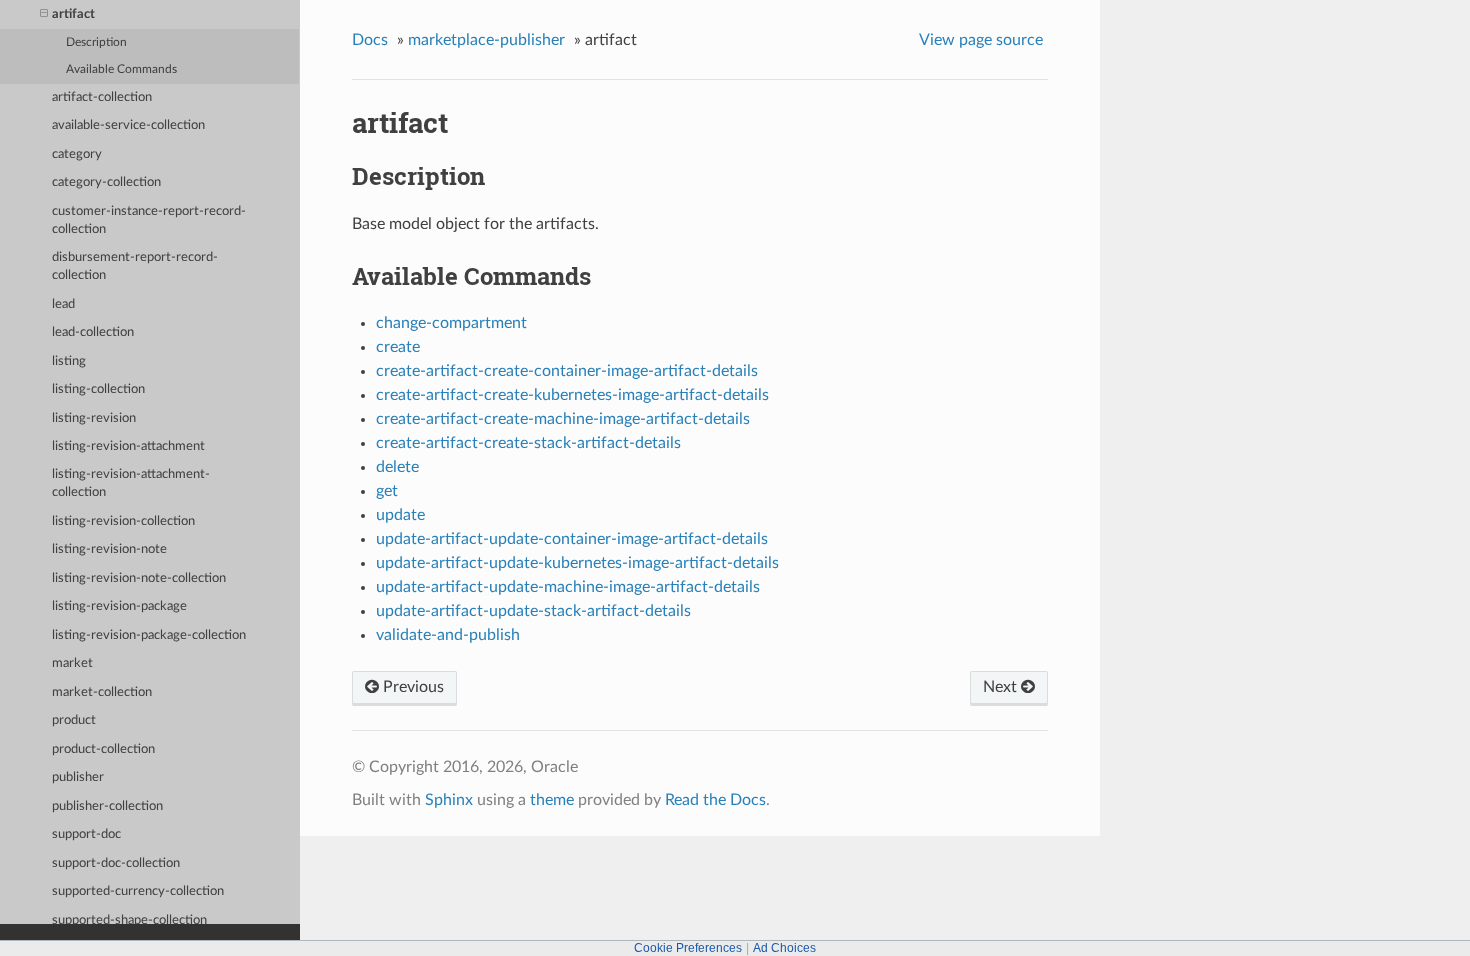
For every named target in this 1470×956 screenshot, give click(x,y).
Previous (411, 687)
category (77, 154)
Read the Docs (715, 800)
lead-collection (93, 332)
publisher (78, 777)
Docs (370, 40)
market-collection (102, 692)
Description (96, 42)
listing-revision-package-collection (149, 635)
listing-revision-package (119, 606)
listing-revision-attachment (128, 446)
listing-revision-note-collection (139, 578)
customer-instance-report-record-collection (149, 220)
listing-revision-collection (123, 521)
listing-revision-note (109, 549)
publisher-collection (107, 806)
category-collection (106, 182)
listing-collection (98, 389)
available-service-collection (128, 125)
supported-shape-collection (129, 920)
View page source (981, 40)
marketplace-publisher (486, 40)
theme (552, 800)
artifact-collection (102, 97)
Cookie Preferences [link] (688, 948)
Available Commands (121, 69)
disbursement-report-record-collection (135, 266)
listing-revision (94, 418)
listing (69, 361)
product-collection (103, 749)
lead (63, 304)
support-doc (86, 834)
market (72, 663)
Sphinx (449, 800)
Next (1002, 687)
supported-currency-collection (138, 891)
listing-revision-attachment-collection (131, 483)
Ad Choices (784, 948)
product (74, 720)
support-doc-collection (116, 863)
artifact (73, 14)
